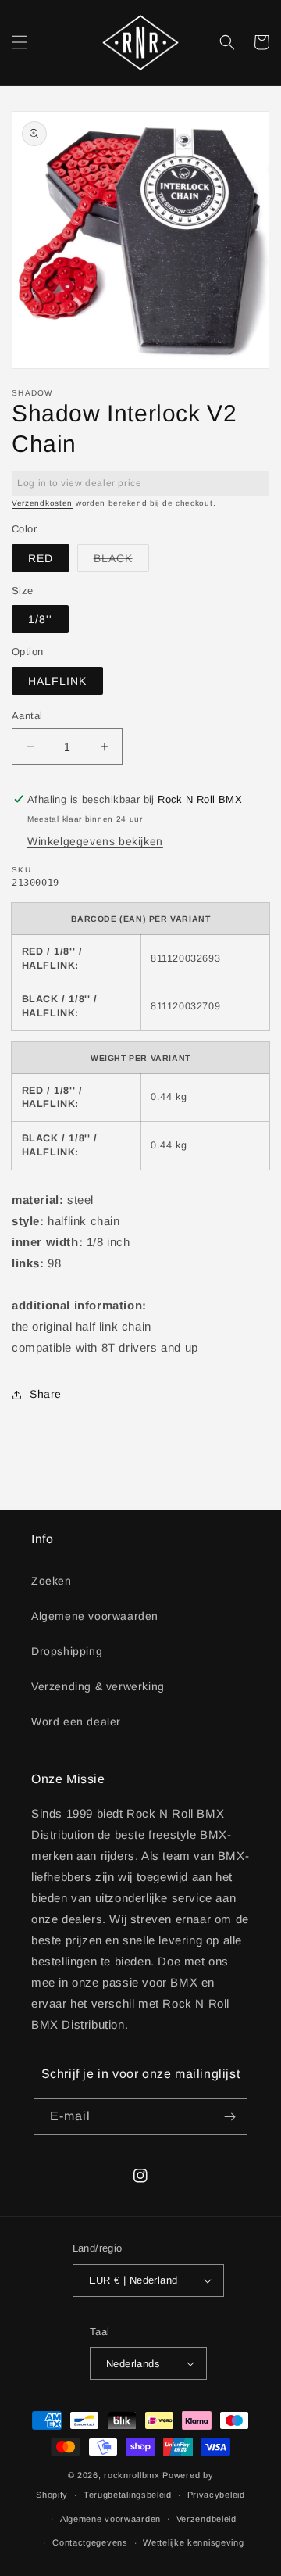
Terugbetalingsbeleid (128, 2495)
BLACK (121, 562)
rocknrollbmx (132, 2475)
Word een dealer (76, 1722)
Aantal (27, 716)
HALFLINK (57, 681)
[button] (20, 42)
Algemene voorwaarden (95, 1616)
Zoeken (52, 1581)
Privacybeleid (216, 2495)
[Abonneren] (229, 2117)
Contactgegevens (90, 2542)
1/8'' (40, 619)
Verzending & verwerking (98, 1686)
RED (41, 558)
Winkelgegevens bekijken (95, 841)
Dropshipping (67, 1651)
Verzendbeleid (206, 2519)
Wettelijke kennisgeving (193, 2542)
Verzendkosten (42, 503)
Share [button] (46, 1394)
